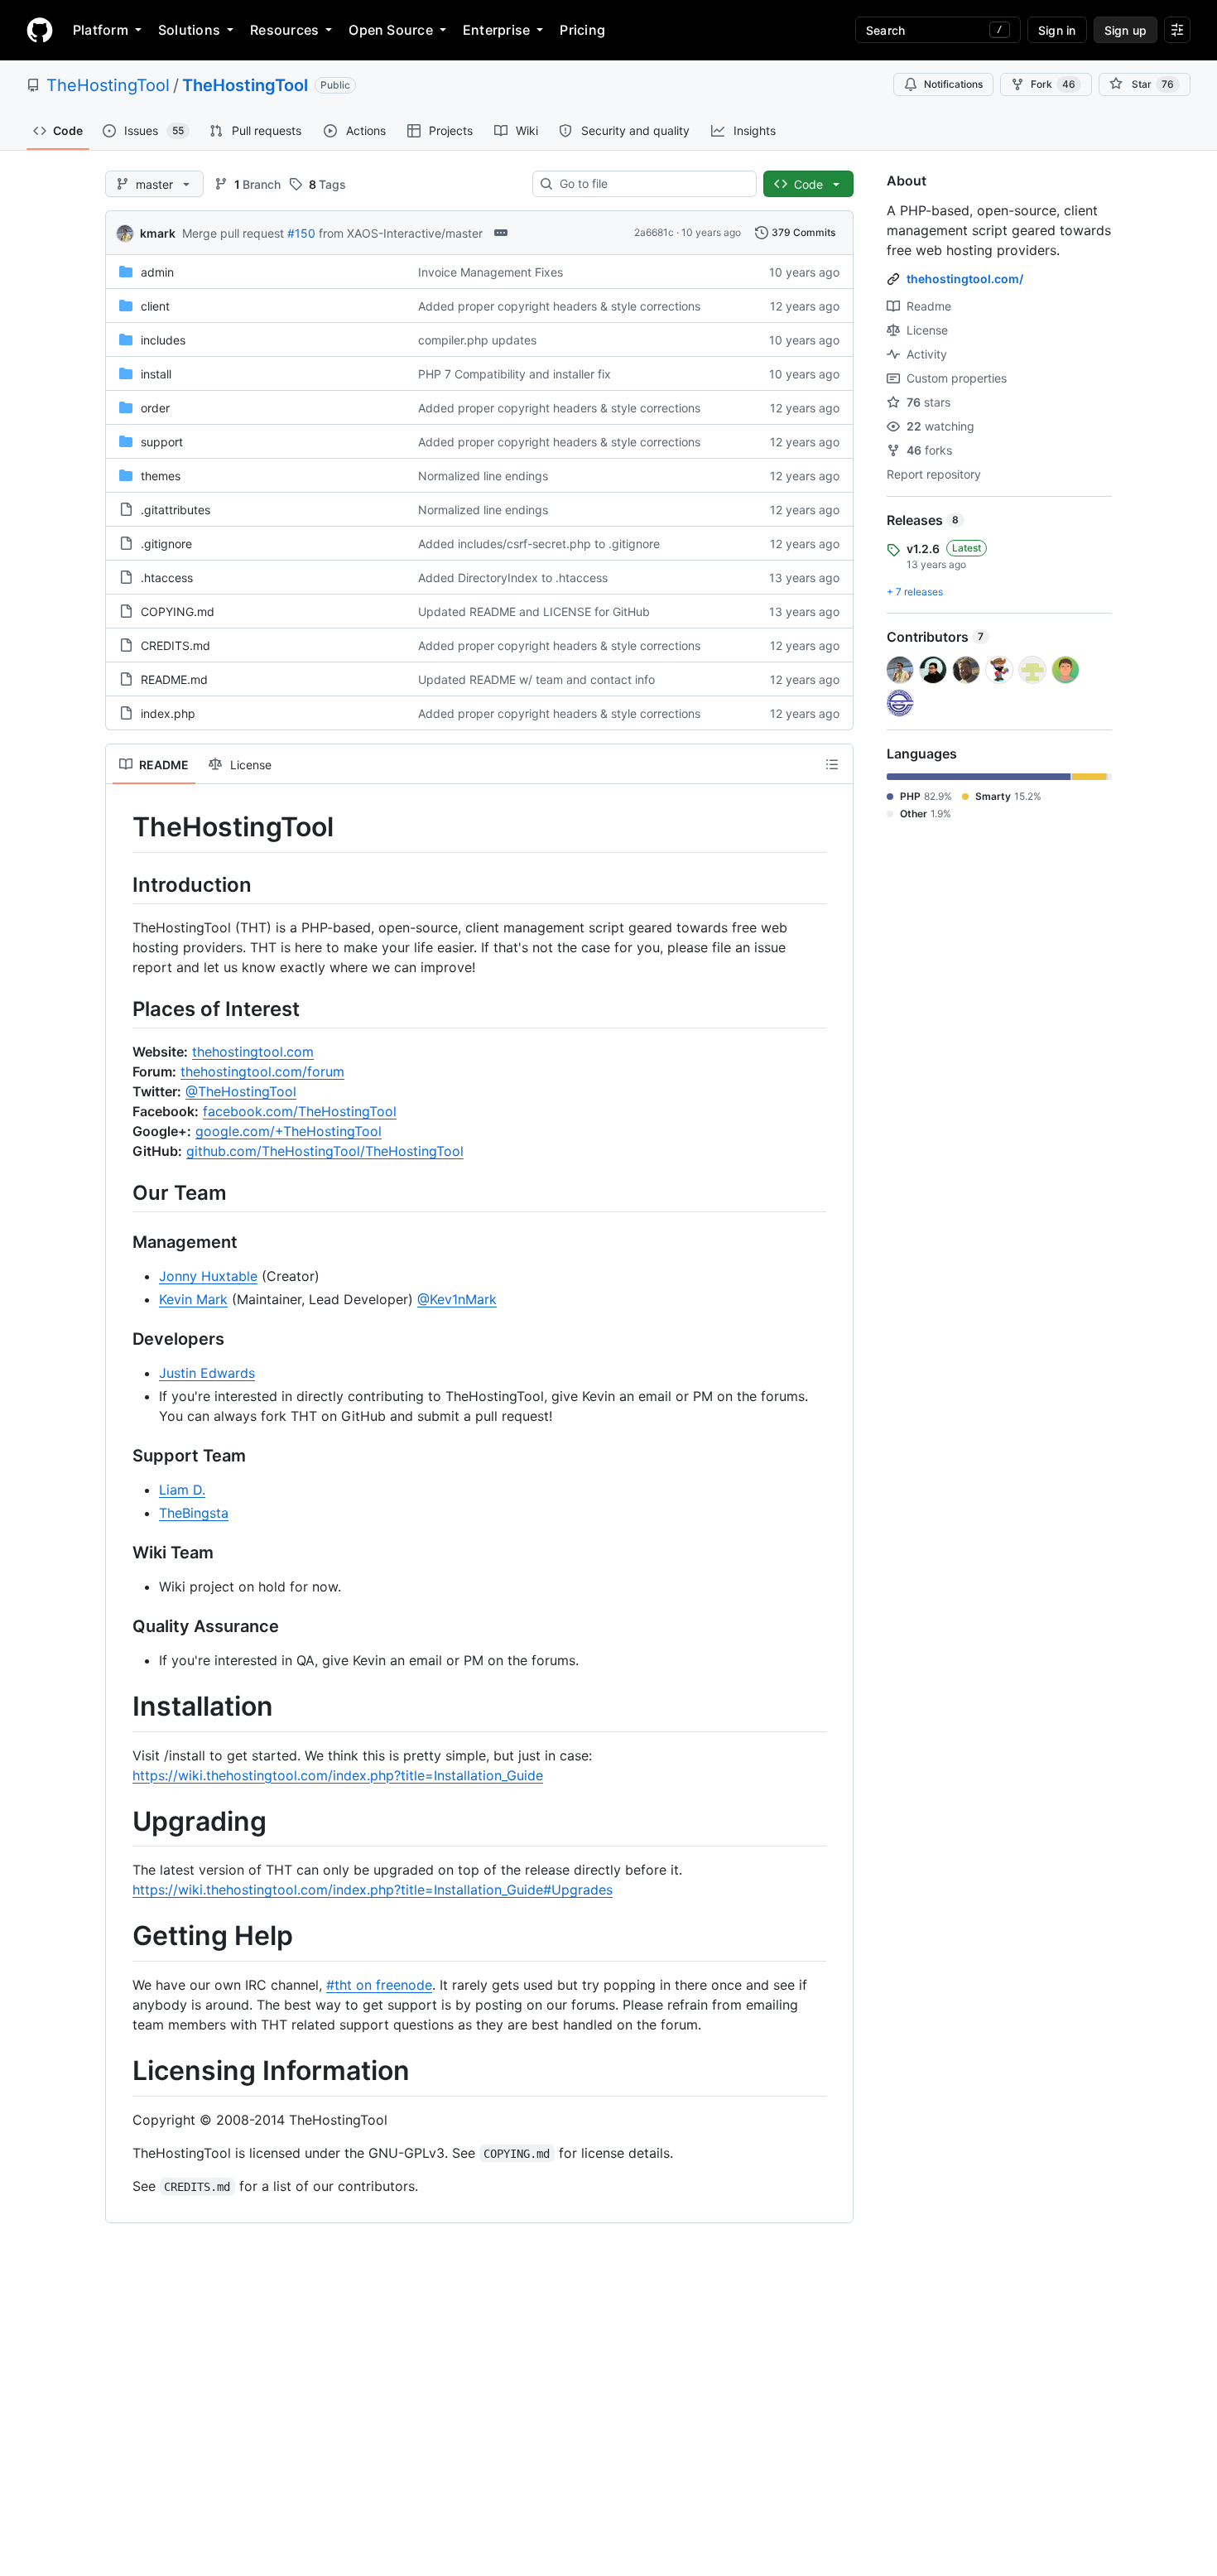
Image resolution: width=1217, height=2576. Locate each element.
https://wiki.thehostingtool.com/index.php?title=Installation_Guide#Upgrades (373, 1890)
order (155, 408)
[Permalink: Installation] (121, 1707)
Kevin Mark (193, 1299)
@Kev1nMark (457, 1299)
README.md (174, 679)
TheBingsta (194, 1513)
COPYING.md (178, 611)
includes (163, 340)
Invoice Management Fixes (491, 272)
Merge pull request (233, 233)
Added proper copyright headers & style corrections (559, 306)
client (155, 306)
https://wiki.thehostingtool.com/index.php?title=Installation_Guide (338, 1775)
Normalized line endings (483, 476)
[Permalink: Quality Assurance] (121, 1627)
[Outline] (832, 764)
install (156, 374)
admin (157, 272)
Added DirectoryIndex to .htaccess (513, 578)
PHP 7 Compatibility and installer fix (515, 374)
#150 (301, 233)
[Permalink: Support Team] (121, 1457)
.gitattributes (176, 510)
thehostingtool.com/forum (262, 1071)
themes (161, 476)
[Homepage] (40, 30)
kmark (158, 233)
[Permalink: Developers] (121, 1340)
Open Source (391, 30)
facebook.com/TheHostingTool (300, 1111)
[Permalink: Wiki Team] (121, 1553)
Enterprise (496, 30)
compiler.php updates (477, 340)
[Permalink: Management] (121, 1243)
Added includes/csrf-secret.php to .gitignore (539, 544)
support (162, 442)
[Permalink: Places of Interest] (121, 1009)
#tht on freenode (379, 1985)
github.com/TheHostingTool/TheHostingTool (325, 1151)
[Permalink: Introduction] (121, 884)
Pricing (582, 30)
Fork (1053, 84)
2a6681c (654, 232)
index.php (168, 713)
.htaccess (167, 578)
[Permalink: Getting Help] (121, 1937)
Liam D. (182, 1490)
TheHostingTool (108, 85)
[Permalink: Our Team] (121, 1192)
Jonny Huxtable (208, 1276)
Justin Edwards (207, 1373)
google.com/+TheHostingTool (289, 1131)
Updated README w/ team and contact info (536, 679)
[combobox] (651, 184)
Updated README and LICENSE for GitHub (534, 611)
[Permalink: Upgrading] (121, 1822)
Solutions (189, 30)
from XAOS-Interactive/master (401, 233)
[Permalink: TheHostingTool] (121, 827)
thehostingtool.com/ (965, 279)
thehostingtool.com (253, 1052)
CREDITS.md (176, 645)
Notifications (953, 84)
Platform (101, 30)
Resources (284, 30)
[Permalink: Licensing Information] (121, 2071)
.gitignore (166, 544)
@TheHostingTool (241, 1091)
